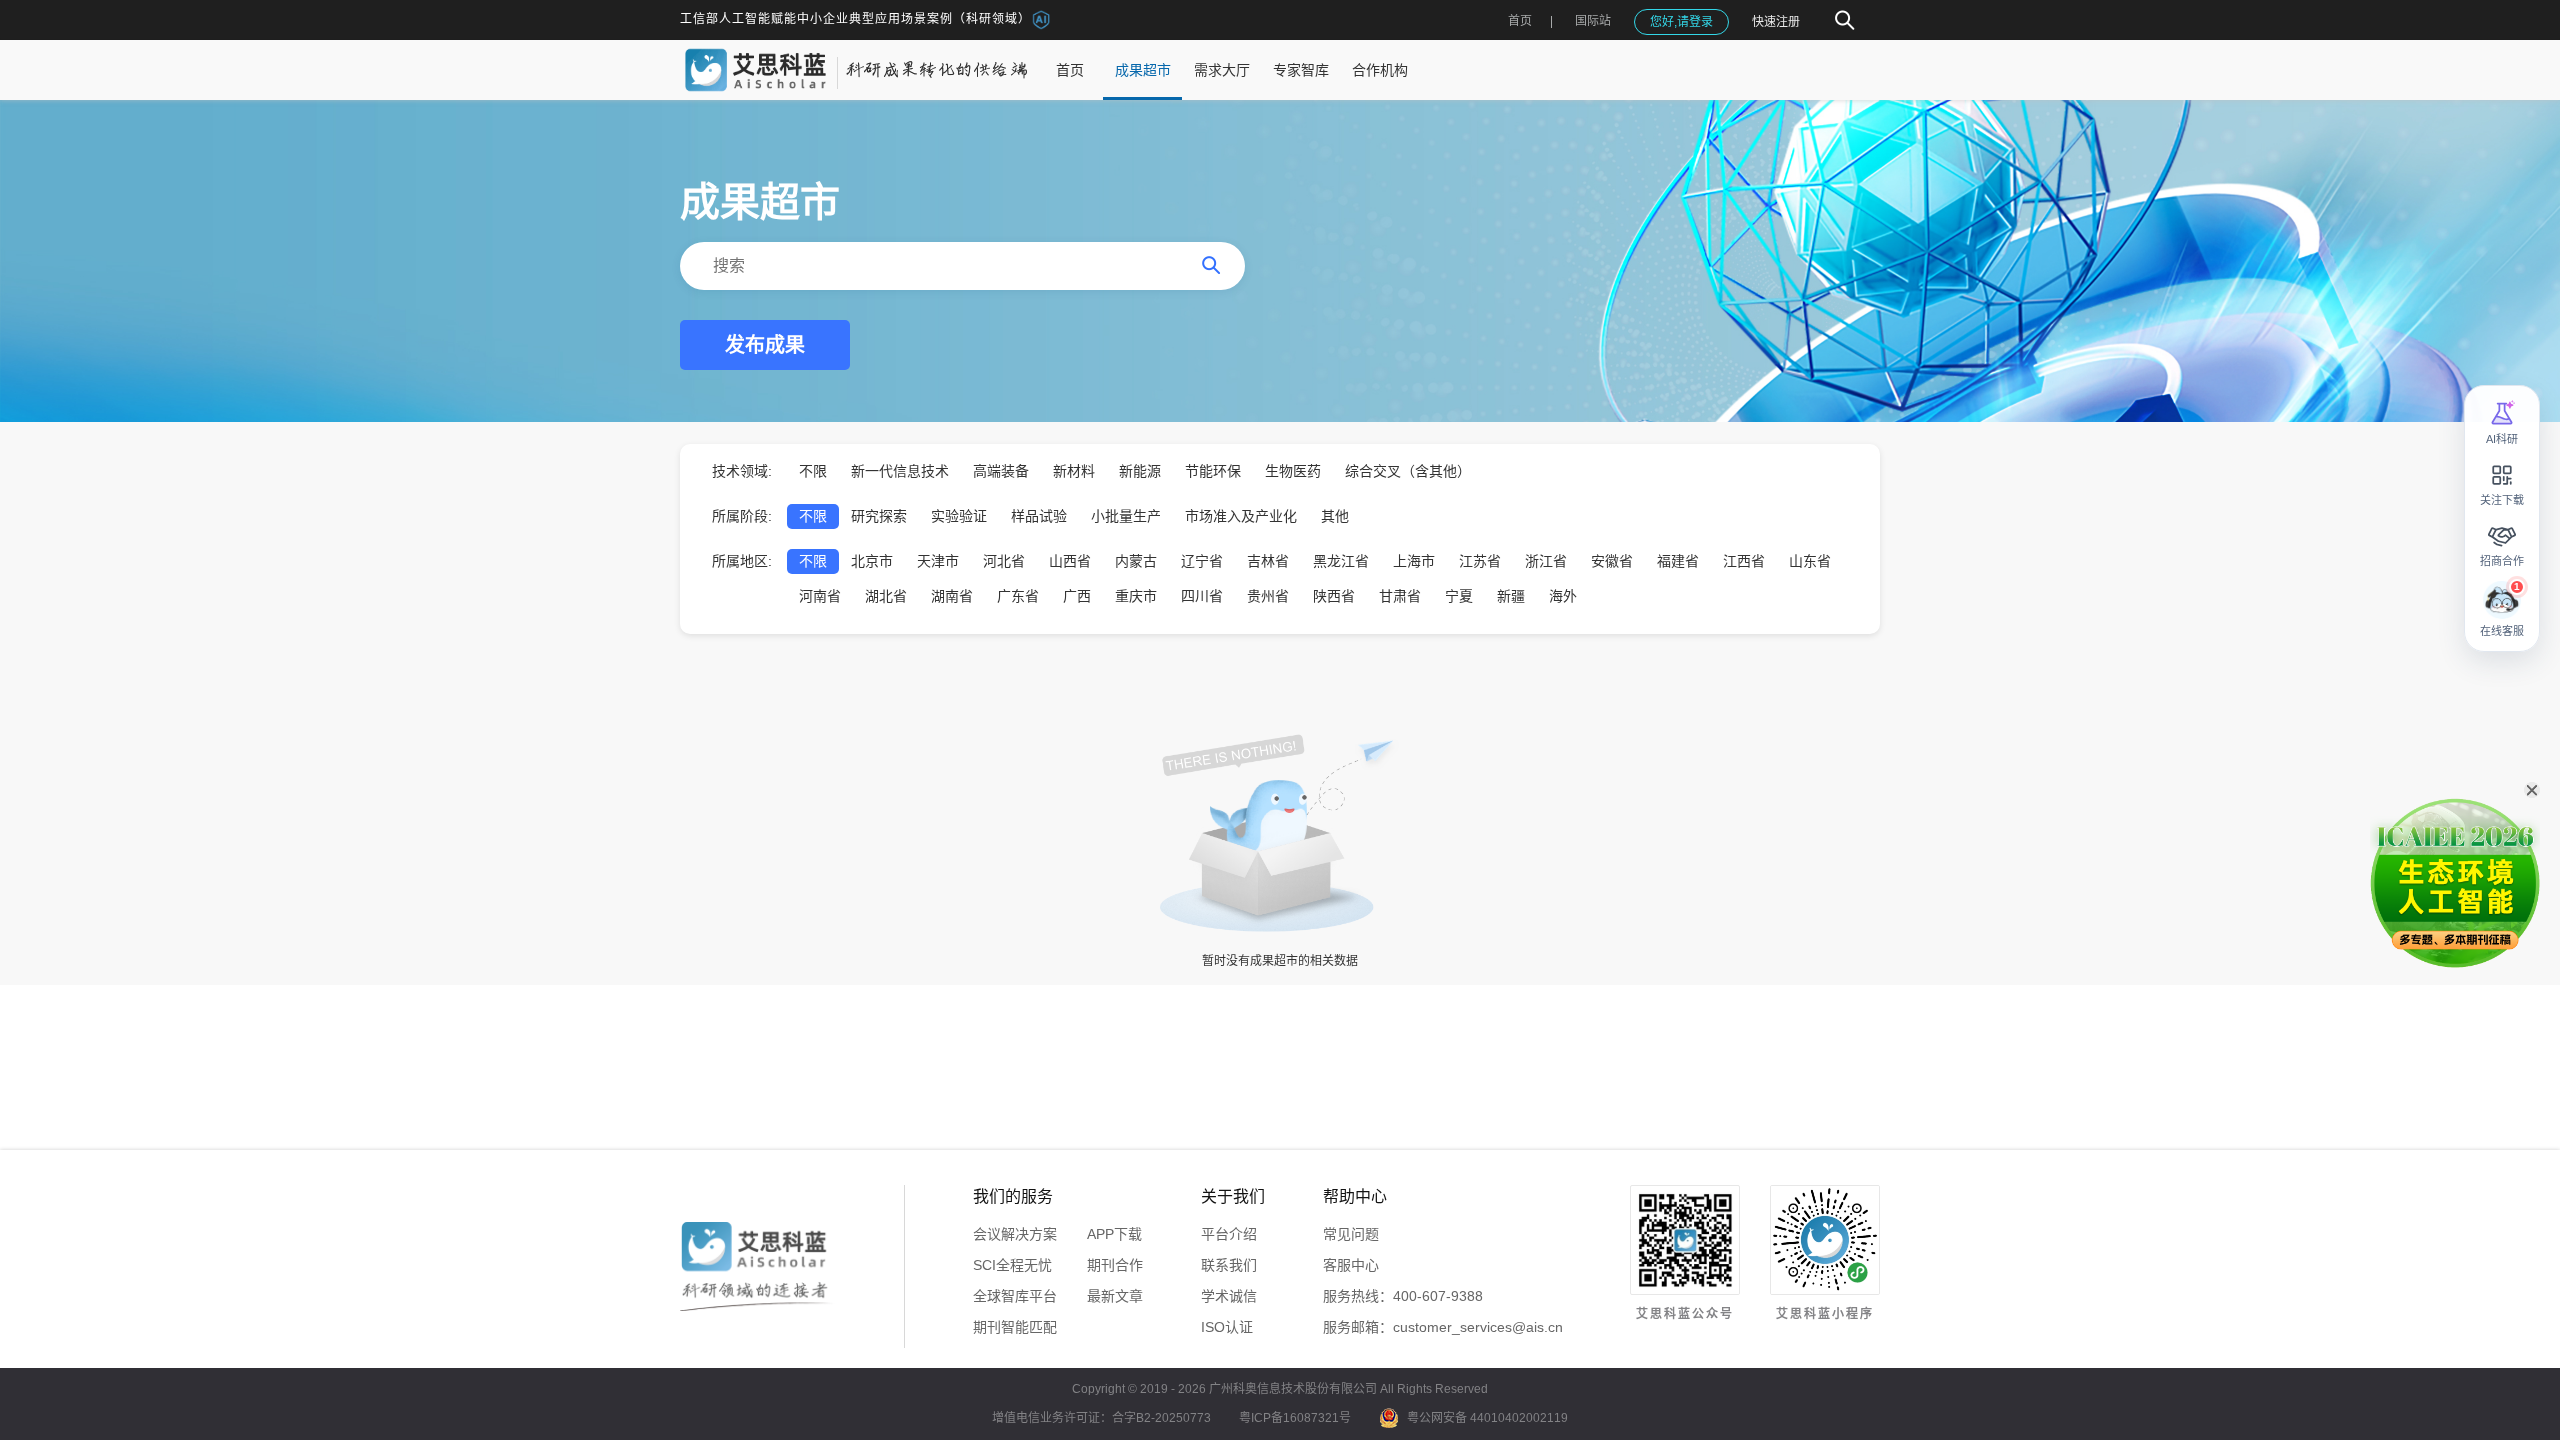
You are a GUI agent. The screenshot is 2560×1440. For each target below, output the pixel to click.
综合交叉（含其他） (1408, 471)
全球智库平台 (1015, 1296)
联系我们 (1229, 1265)
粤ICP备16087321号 (1295, 1418)
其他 (1335, 516)
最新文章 (1115, 1296)
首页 (1520, 21)
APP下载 (1114, 1234)
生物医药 (1293, 471)
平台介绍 (1229, 1234)
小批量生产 (1126, 516)
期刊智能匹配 (1015, 1327)
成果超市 (1143, 70)
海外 (1563, 596)
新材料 (1074, 471)
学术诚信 (1229, 1296)
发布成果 (765, 345)
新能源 (1140, 471)
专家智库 (1301, 70)
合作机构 (1380, 70)
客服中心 (1351, 1265)
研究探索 (879, 516)
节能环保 (1213, 471)
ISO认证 (1227, 1327)
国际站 (1593, 21)
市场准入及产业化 (1241, 516)
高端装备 (1001, 471)
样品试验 (1039, 516)
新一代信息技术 (900, 471)
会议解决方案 (1015, 1234)
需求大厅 (1222, 70)
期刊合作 (1115, 1265)
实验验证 (959, 516)
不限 (813, 471)
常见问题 (1351, 1234)
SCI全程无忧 (1012, 1265)
